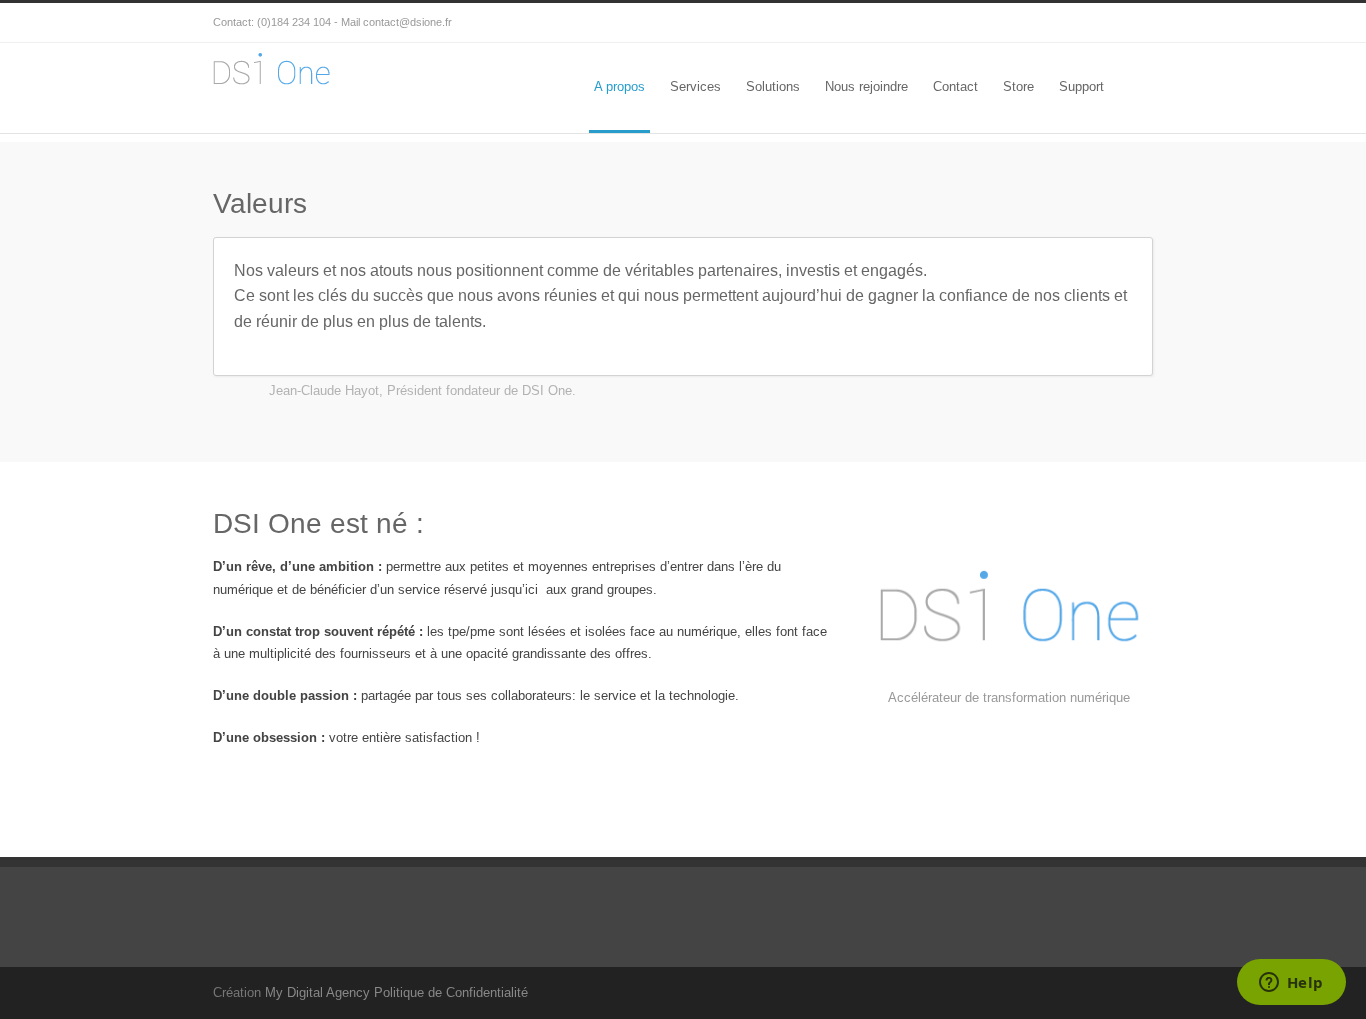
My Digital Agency (317, 992)
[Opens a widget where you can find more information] (1291, 984)
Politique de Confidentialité (451, 992)
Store (1018, 86)
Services (695, 86)
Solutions (773, 86)
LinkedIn (1133, 23)
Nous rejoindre (866, 86)
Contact (955, 86)
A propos (619, 86)
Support (1081, 86)
